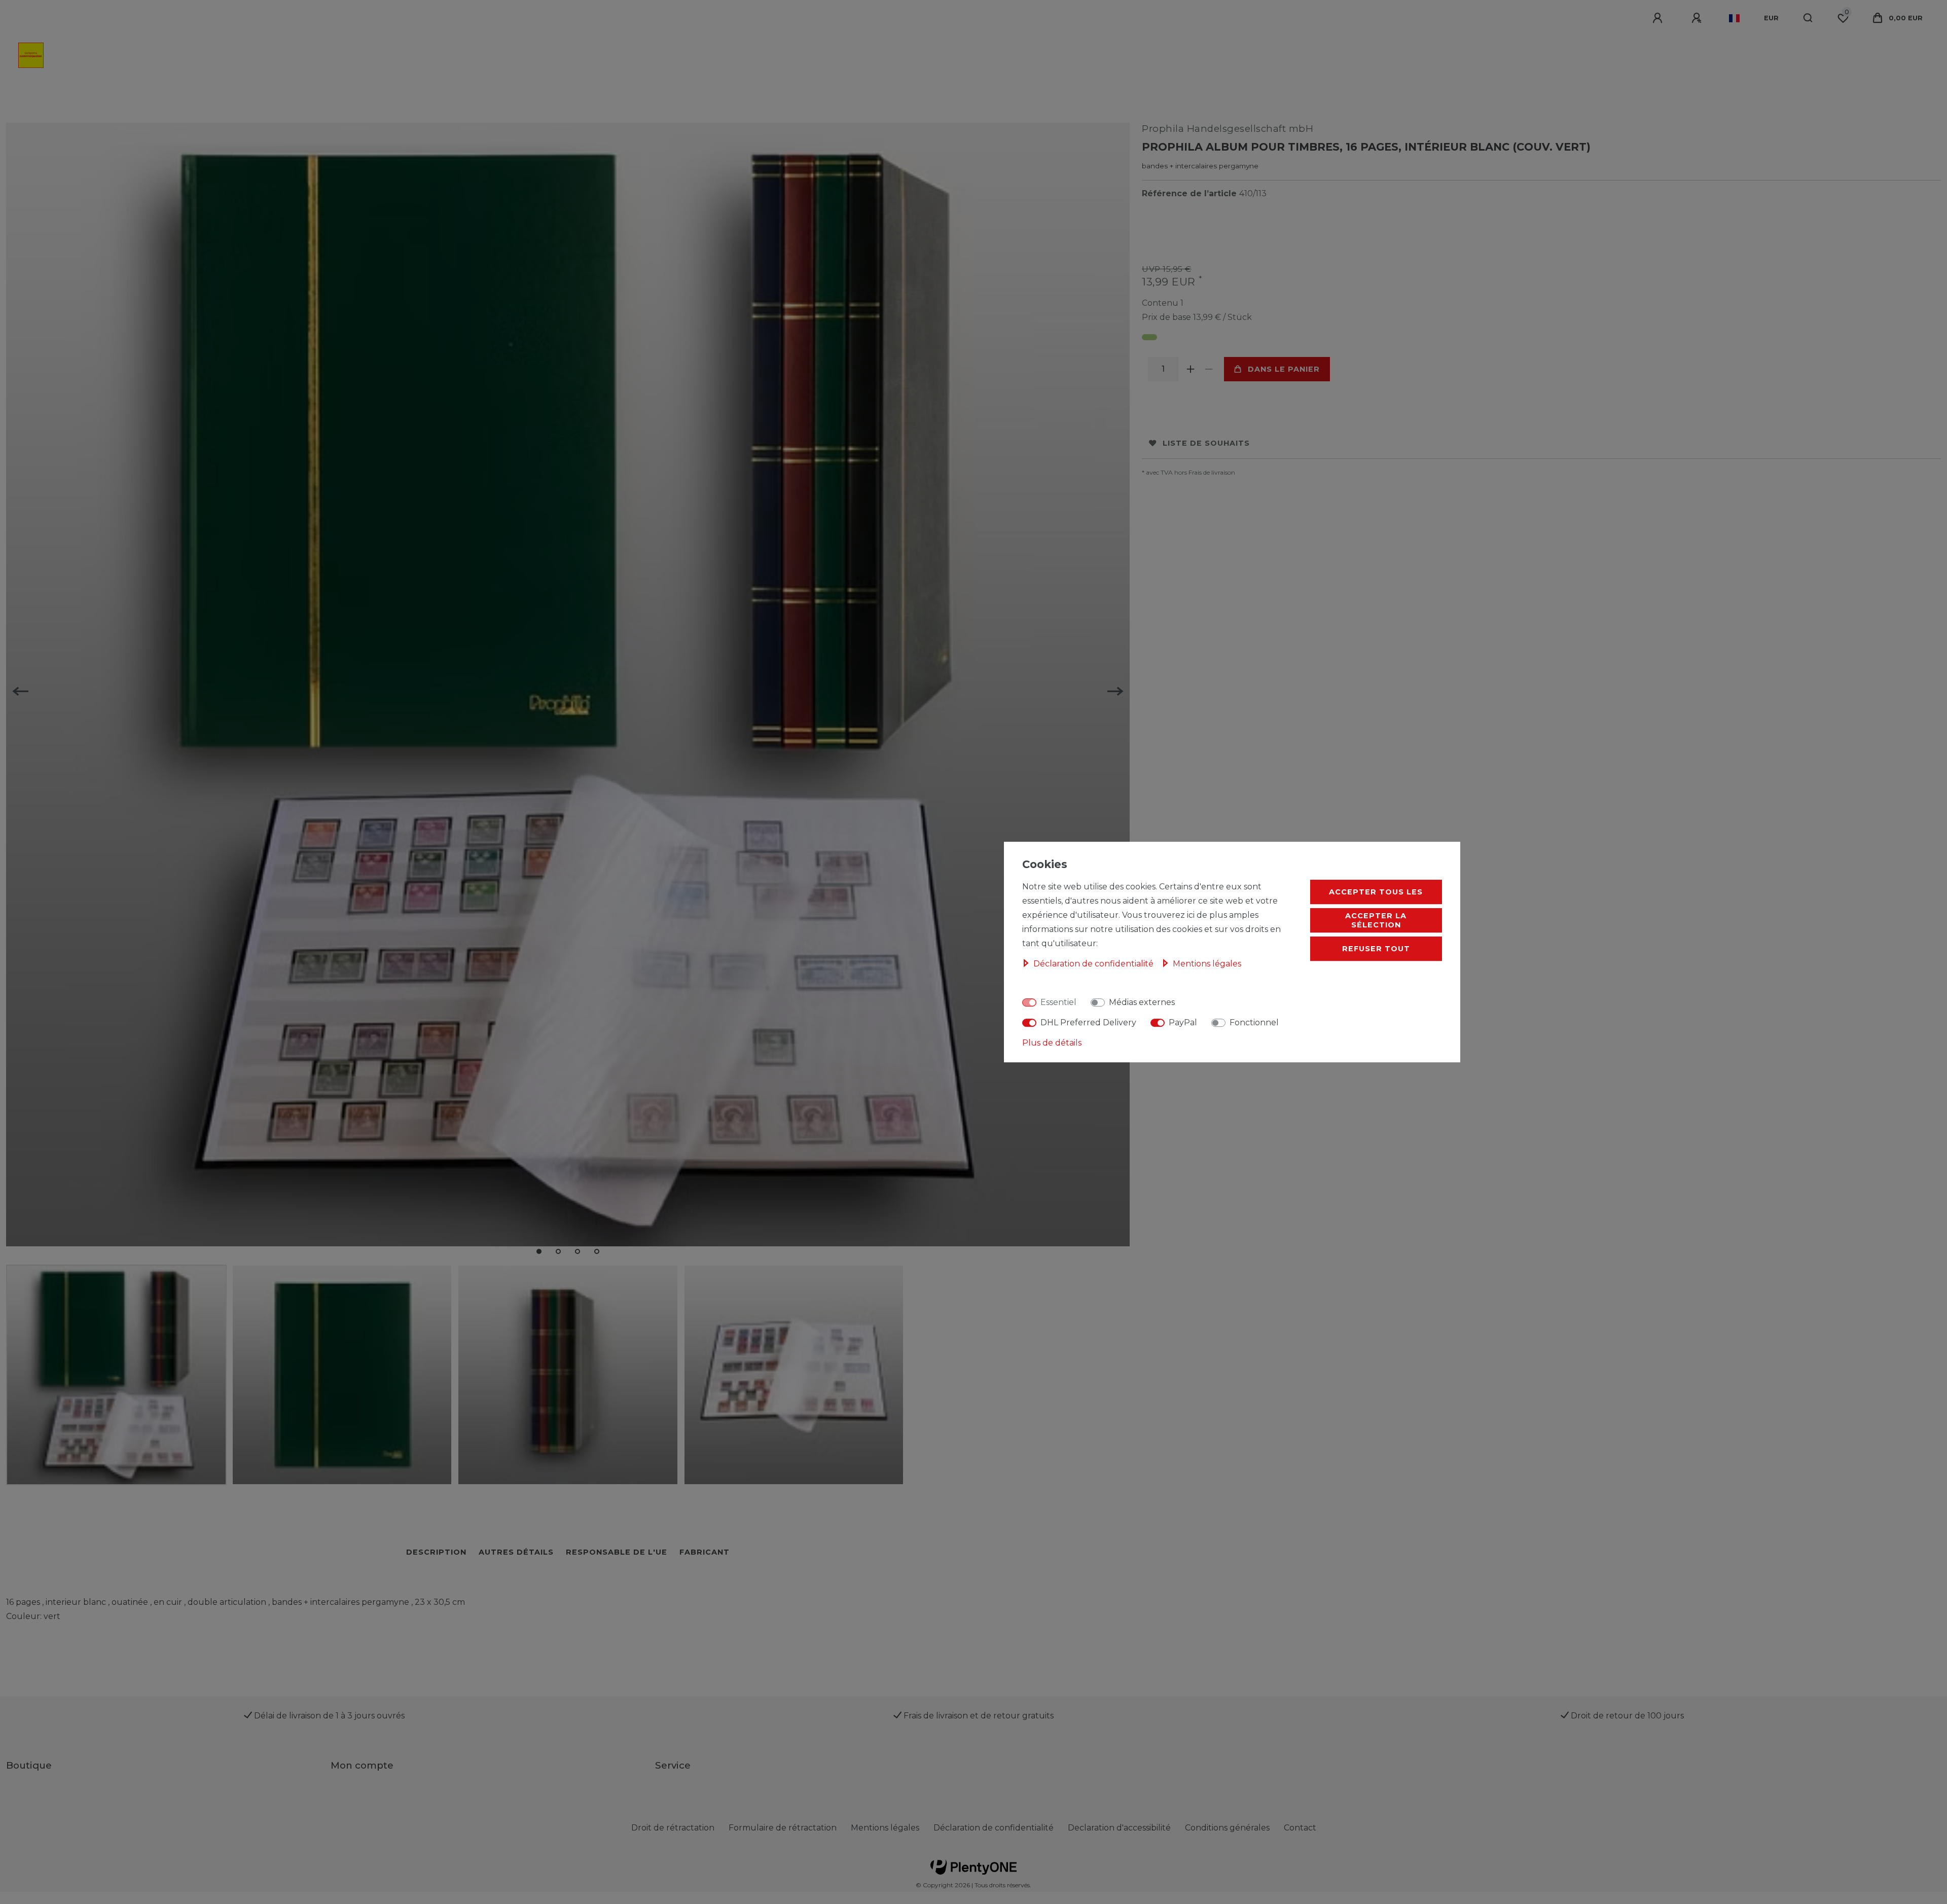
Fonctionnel (1254, 1022)
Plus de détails (1052, 1043)
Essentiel (1058, 1002)
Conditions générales (1227, 1828)
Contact (1300, 1828)
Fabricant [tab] (705, 1552)
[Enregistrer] (1698, 18)
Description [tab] (436, 1552)
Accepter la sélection (1376, 920)
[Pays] (1734, 18)
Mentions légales (885, 1828)
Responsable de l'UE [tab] (617, 1552)
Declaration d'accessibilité (1119, 1828)
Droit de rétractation (673, 1828)
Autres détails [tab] (516, 1552)
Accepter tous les (1376, 892)
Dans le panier (1284, 369)
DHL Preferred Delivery (1088, 1022)
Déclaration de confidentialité (994, 1828)
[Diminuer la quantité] (1209, 369)
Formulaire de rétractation (783, 1828)
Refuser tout (1376, 949)
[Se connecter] (1659, 18)
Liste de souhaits (1206, 443)
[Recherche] (1808, 18)
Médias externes (1142, 1002)
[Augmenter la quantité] (1191, 369)
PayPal (1183, 1022)
